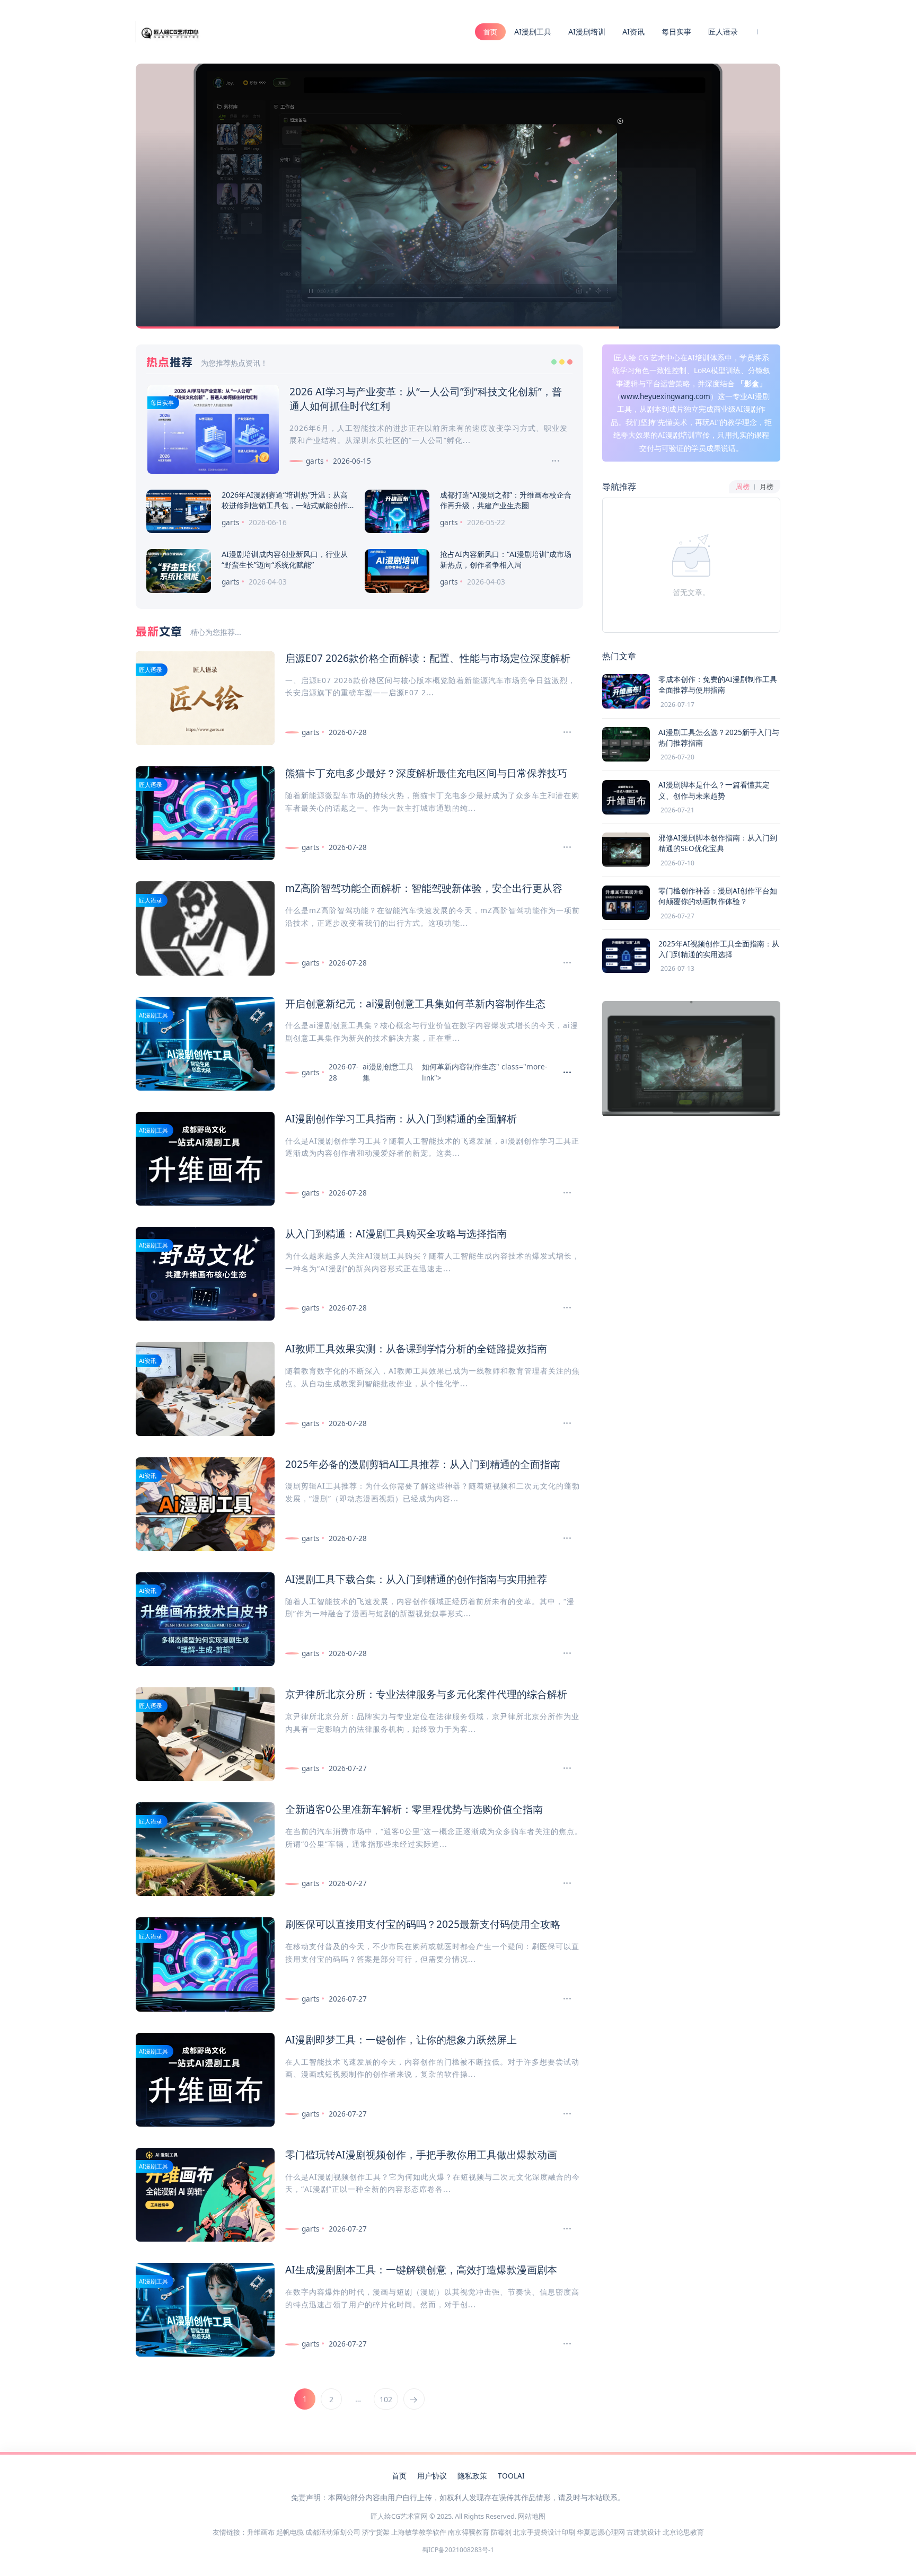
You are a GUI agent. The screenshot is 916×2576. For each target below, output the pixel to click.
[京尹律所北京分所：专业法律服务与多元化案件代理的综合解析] (563, 1768)
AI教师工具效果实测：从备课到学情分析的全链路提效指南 (416, 1348)
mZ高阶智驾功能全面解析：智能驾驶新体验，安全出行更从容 (424, 888)
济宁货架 (376, 2532)
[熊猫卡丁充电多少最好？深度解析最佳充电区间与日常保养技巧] (563, 847)
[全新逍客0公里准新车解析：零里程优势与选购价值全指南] (563, 1883)
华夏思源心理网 (601, 2532)
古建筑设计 (644, 2532)
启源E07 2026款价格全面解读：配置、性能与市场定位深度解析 (428, 658)
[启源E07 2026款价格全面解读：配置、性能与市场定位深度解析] (563, 732)
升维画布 (261, 2532)
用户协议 (432, 2476)
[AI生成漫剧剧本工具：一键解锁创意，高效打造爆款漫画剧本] (563, 2344)
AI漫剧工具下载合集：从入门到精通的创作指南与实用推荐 (416, 1579)
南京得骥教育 (469, 2532)
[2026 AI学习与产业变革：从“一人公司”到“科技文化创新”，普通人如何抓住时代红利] (551, 461)
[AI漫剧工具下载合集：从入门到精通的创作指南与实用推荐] (563, 1653)
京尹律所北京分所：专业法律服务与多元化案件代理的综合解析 (426, 1694)
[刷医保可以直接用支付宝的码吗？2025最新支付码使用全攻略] (563, 1999)
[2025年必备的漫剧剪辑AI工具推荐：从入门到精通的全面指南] (563, 1538)
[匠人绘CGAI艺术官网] (170, 31)
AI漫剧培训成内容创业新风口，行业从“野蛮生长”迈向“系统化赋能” (285, 559)
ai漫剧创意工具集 (405, 1003)
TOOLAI (511, 2476)
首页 (490, 32)
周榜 (743, 487)
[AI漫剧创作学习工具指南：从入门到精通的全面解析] (563, 1193)
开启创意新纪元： (325, 1003)
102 (386, 2399)
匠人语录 (723, 32)
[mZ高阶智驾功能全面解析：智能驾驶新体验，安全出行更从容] (563, 963)
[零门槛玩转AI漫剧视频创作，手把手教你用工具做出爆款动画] (563, 2229)
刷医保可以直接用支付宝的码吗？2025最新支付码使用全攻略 (423, 1924)
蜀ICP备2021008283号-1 (458, 2550)
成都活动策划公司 (333, 2532)
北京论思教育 (683, 2532)
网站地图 (532, 2516)
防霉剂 (501, 2532)
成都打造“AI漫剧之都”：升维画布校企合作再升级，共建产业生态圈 (506, 500)
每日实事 (676, 32)
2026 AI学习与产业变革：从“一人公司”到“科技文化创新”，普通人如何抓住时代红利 (426, 399)
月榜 (767, 487)
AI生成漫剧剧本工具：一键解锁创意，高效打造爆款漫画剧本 (421, 2269)
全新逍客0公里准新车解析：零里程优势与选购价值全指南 (414, 1809)
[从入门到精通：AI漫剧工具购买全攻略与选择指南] (563, 1308)
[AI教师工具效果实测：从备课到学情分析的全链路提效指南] (563, 1423)
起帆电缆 (290, 2532)
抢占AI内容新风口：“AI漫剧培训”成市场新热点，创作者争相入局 (506, 559)
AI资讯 (633, 32)
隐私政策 (472, 2476)
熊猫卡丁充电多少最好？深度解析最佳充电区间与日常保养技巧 (426, 773)
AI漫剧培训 (587, 32)
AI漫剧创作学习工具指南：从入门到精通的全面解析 (401, 1118)
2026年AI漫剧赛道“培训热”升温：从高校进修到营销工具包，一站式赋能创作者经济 (285, 505)
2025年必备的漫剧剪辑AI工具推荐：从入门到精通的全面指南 (423, 1464)
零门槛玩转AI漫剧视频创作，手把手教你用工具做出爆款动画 (421, 2154)
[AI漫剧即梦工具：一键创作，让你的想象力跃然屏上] (563, 2114)
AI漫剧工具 (533, 32)
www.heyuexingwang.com (666, 396)
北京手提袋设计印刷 (544, 2532)
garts (315, 461)
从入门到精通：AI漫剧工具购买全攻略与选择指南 (396, 1233)
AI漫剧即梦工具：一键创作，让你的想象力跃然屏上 (401, 2039)
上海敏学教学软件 (419, 2532)
